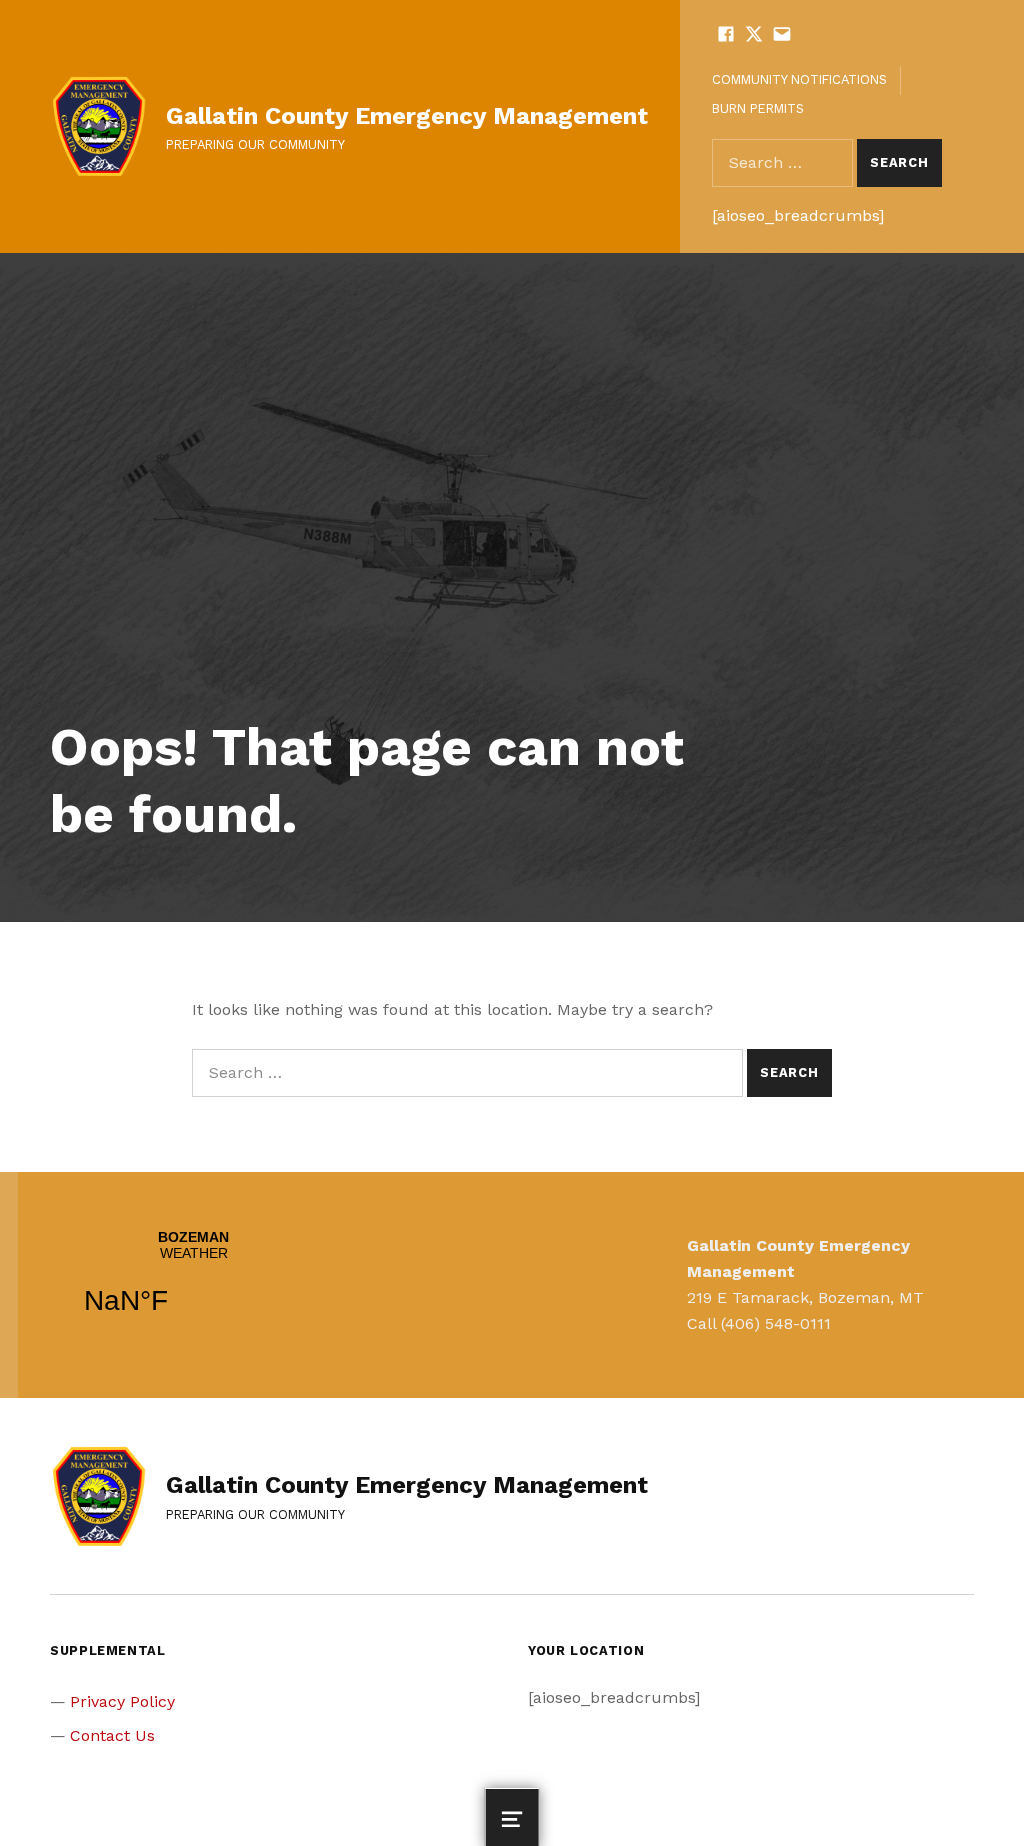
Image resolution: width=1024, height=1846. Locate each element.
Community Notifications (799, 79)
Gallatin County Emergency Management (407, 116)
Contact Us (112, 1735)
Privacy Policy (122, 1701)
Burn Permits (758, 108)
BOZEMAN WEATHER (193, 1285)
